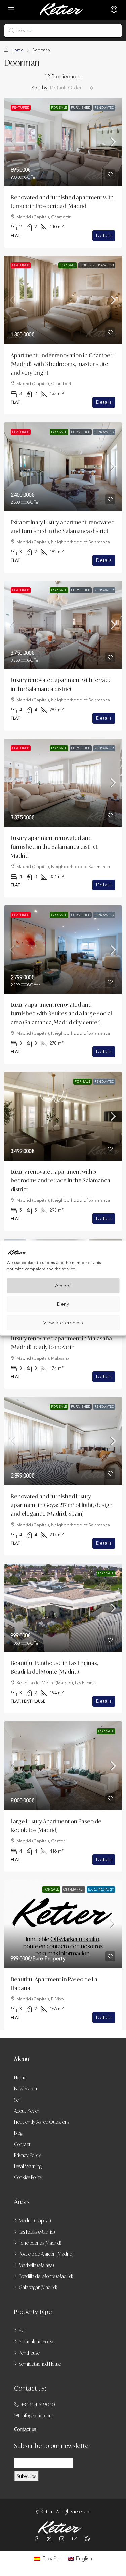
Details (104, 235)
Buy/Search (26, 2089)
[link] (63, 142)
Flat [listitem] (23, 2331)
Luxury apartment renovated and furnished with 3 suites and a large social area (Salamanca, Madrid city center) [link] (61, 1013)
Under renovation (97, 265)
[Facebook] (38, 2539)
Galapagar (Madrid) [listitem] (38, 2287)
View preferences (63, 1322)
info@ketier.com (37, 2416)
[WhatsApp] (89, 2539)
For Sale (59, 108)
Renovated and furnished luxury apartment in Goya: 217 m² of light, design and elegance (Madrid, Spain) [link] (62, 1505)
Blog (18, 2133)
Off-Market (74, 1889)
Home (17, 50)
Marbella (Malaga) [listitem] (36, 2265)
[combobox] (72, 88)
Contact (22, 2144)
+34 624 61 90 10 (38, 2404)
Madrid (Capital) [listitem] (35, 2221)
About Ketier (27, 2111)
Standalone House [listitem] (37, 2342)
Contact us (25, 2429)
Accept (63, 1285)
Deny (63, 1304)
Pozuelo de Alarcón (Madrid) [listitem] (46, 2254)
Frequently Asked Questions (42, 2122)
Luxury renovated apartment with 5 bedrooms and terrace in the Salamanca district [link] (60, 1180)
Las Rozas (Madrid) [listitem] (37, 2232)
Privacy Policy (28, 2155)
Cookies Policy (28, 2177)
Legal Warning (28, 2166)
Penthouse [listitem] (29, 2353)
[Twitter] (50, 2539)
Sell (17, 2100)
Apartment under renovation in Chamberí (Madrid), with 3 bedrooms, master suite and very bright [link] (62, 364)
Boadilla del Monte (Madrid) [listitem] (46, 2276)
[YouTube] (76, 2539)
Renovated (104, 108)
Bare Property (101, 1889)
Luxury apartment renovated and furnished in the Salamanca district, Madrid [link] (55, 847)
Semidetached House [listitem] (40, 2364)
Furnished (81, 108)
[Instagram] (63, 2539)
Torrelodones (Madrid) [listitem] (40, 2243)
